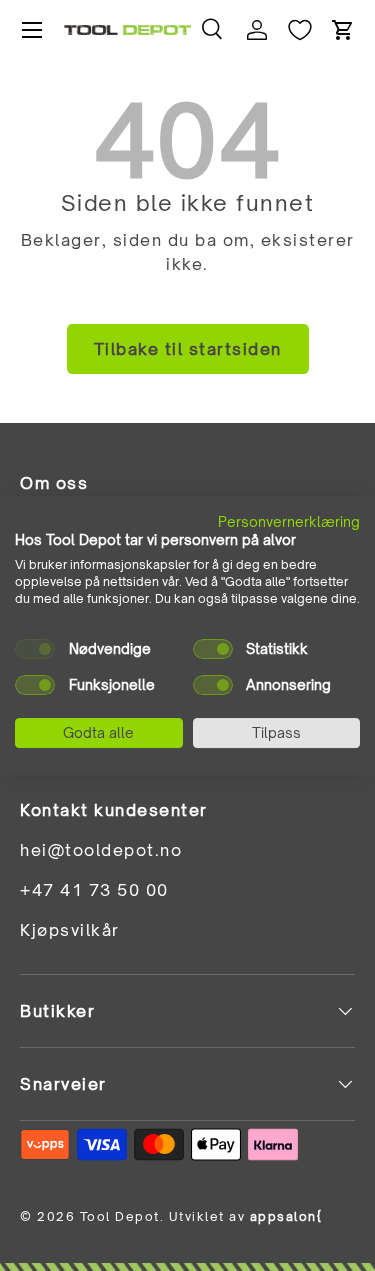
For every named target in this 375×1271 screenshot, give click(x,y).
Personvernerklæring (289, 521)
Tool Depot (120, 1216)
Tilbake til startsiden (188, 349)
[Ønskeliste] (300, 30)
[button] (343, 30)
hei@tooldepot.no (101, 850)
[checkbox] (35, 649)
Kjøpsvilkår (70, 930)
